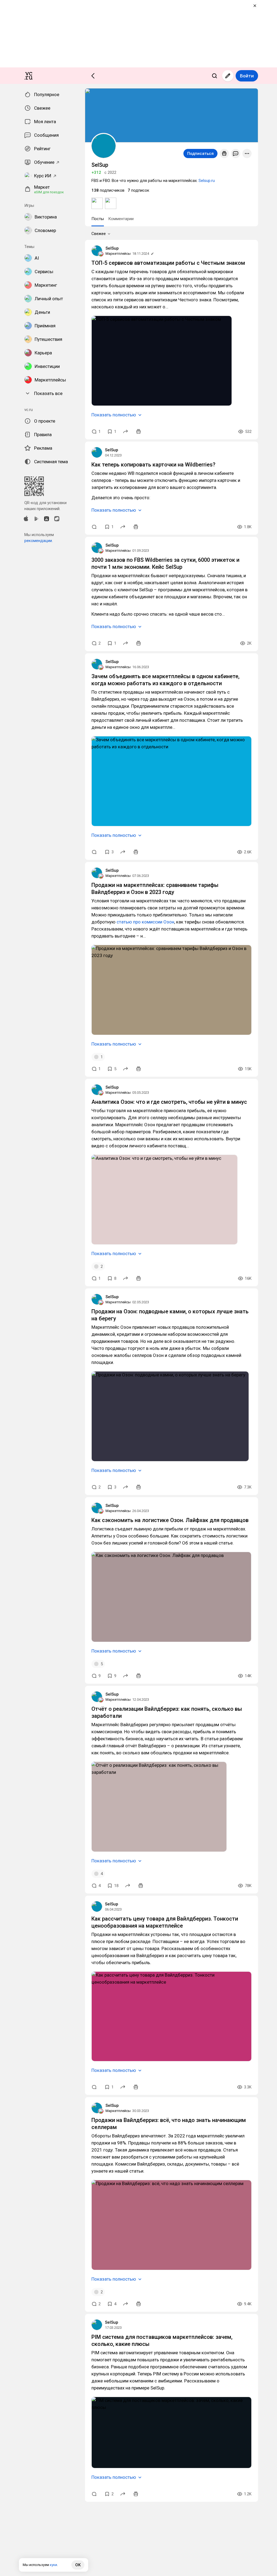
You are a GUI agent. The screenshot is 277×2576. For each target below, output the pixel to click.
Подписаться (200, 154)
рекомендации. (39, 541)
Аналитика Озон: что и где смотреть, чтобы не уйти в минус (169, 1102)
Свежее (99, 234)
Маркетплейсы (118, 254)
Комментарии (121, 219)
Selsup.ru (207, 181)
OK (78, 2565)
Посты (98, 219)
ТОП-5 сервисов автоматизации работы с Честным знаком (168, 263)
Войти (247, 76)
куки (53, 2565)
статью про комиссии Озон (145, 922)
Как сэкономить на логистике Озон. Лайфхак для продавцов (170, 1520)
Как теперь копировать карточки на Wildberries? (153, 465)
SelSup (112, 248)
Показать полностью (114, 415)
